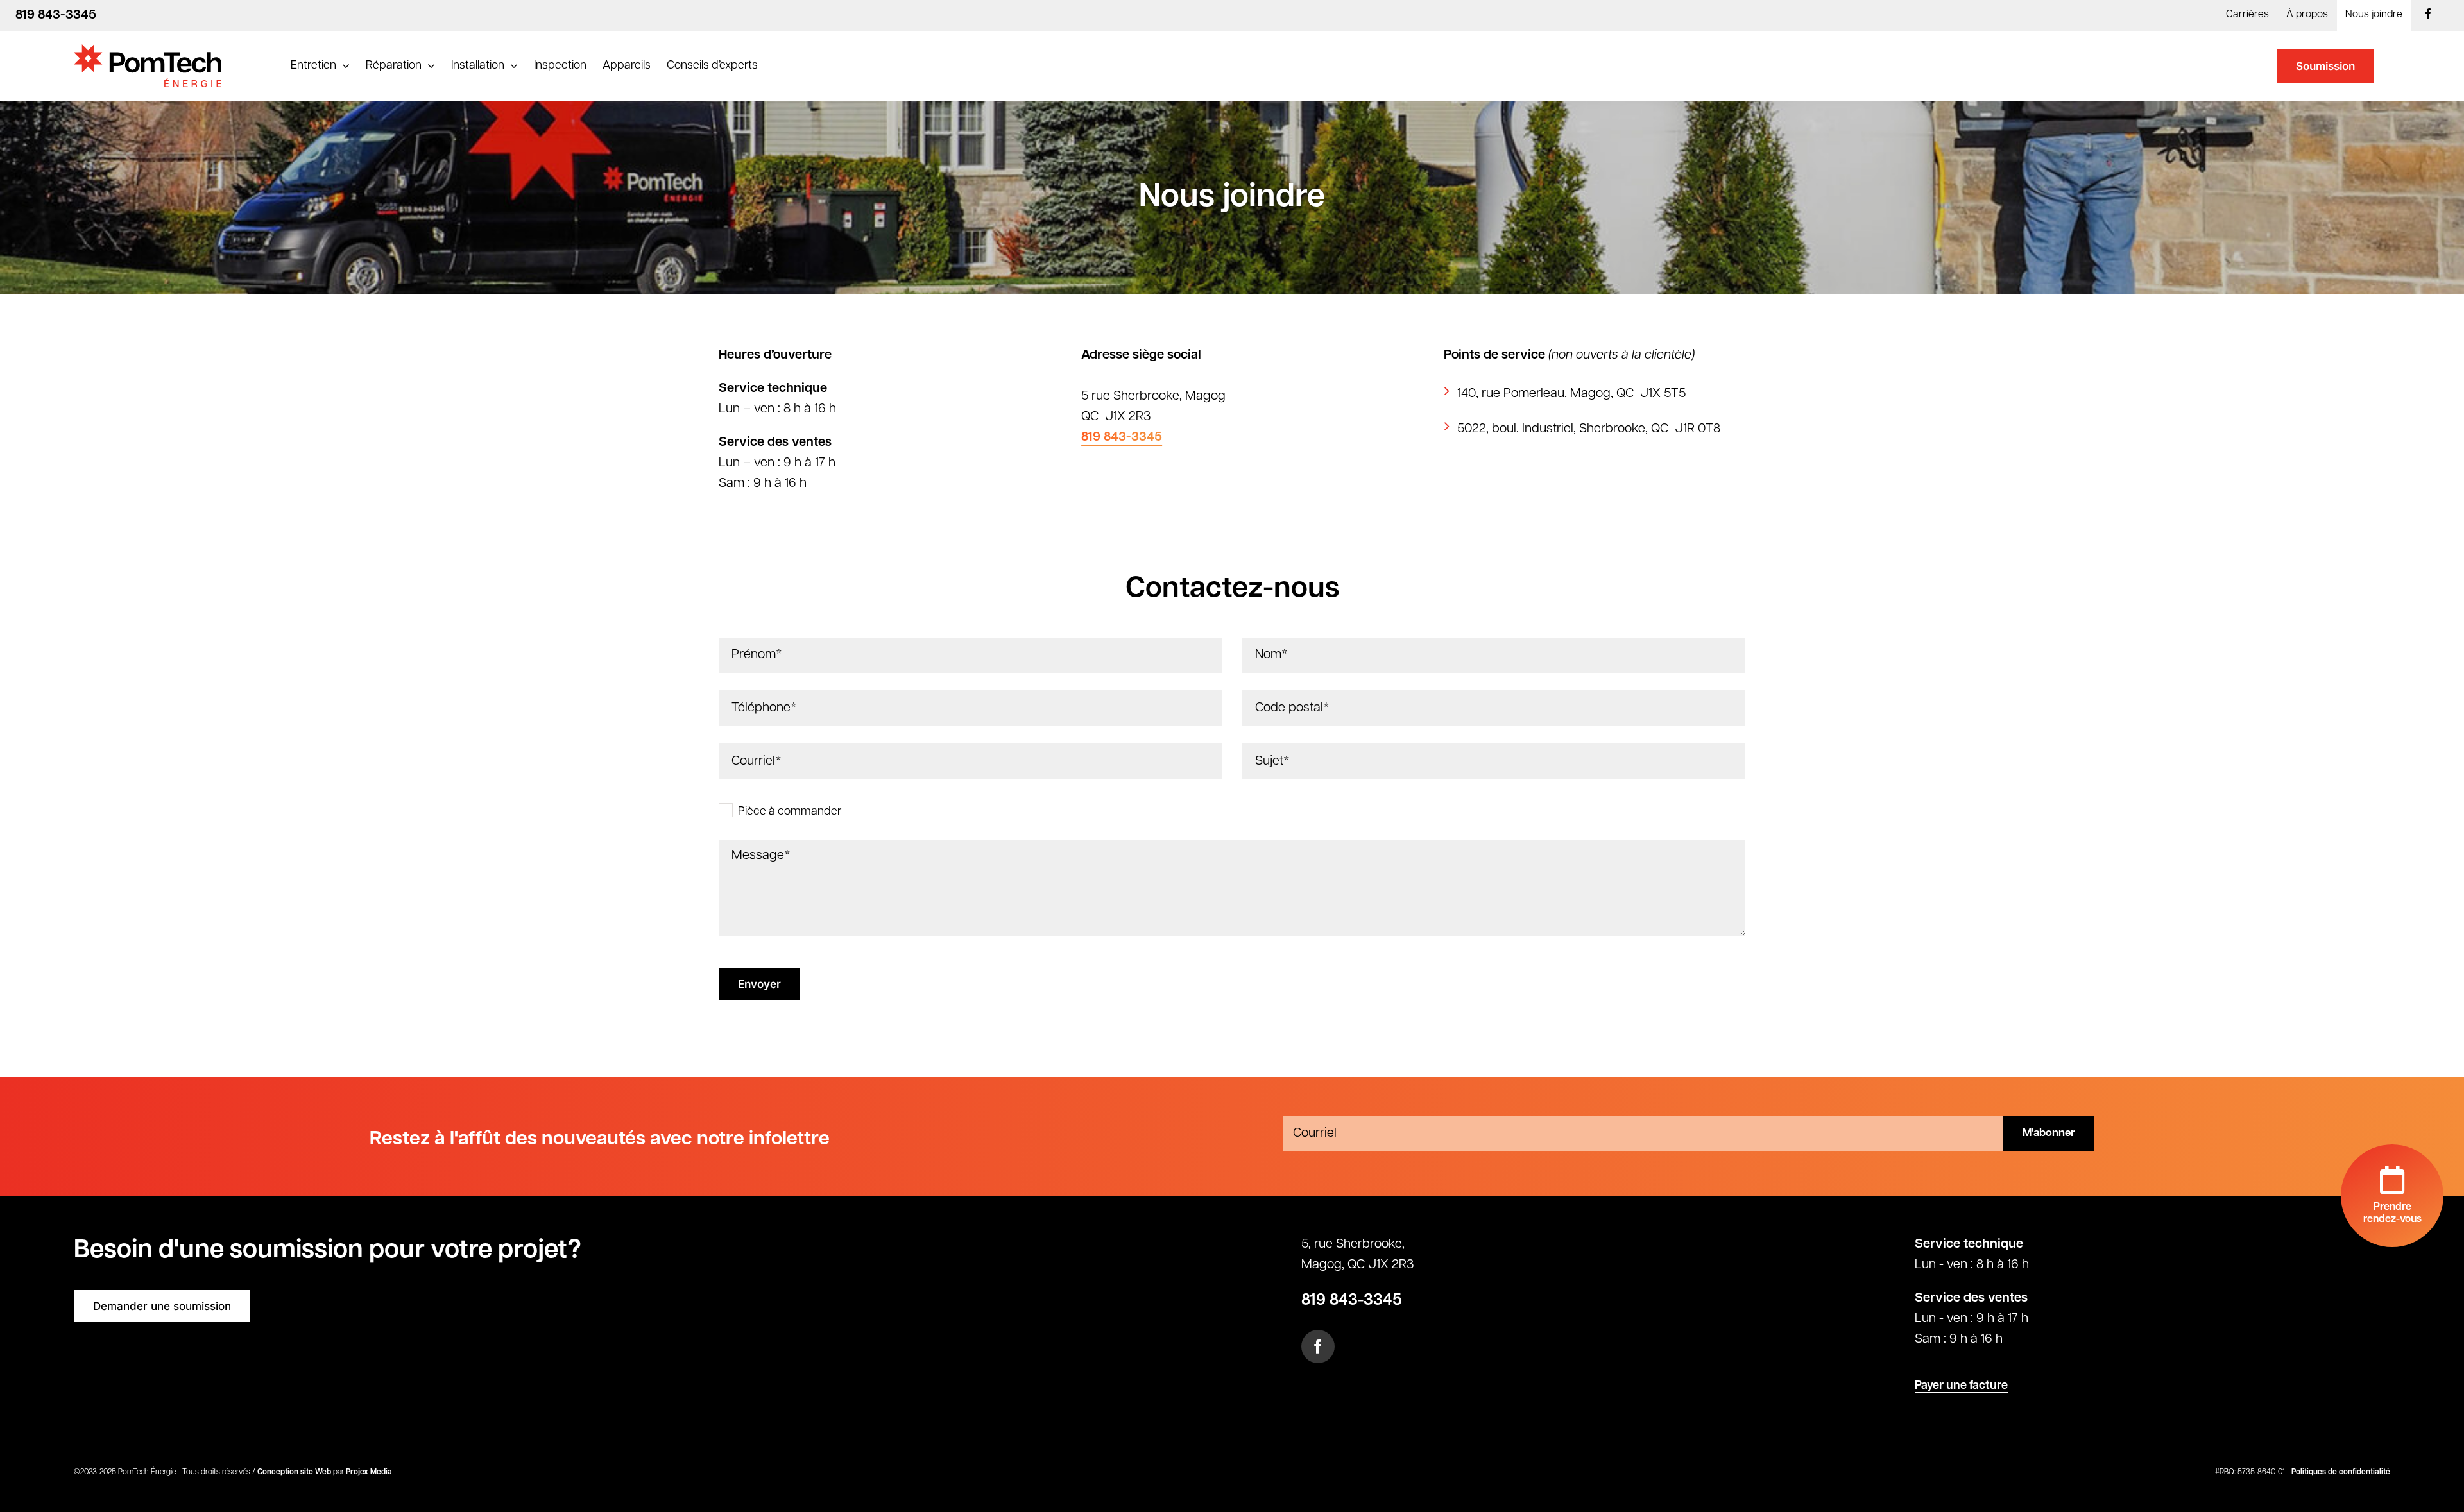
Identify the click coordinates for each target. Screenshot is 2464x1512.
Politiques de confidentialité (2341, 1472)
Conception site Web (294, 1472)
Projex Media (369, 1472)
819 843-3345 (1122, 437)
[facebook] (1318, 1346)
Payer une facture (1961, 1386)
